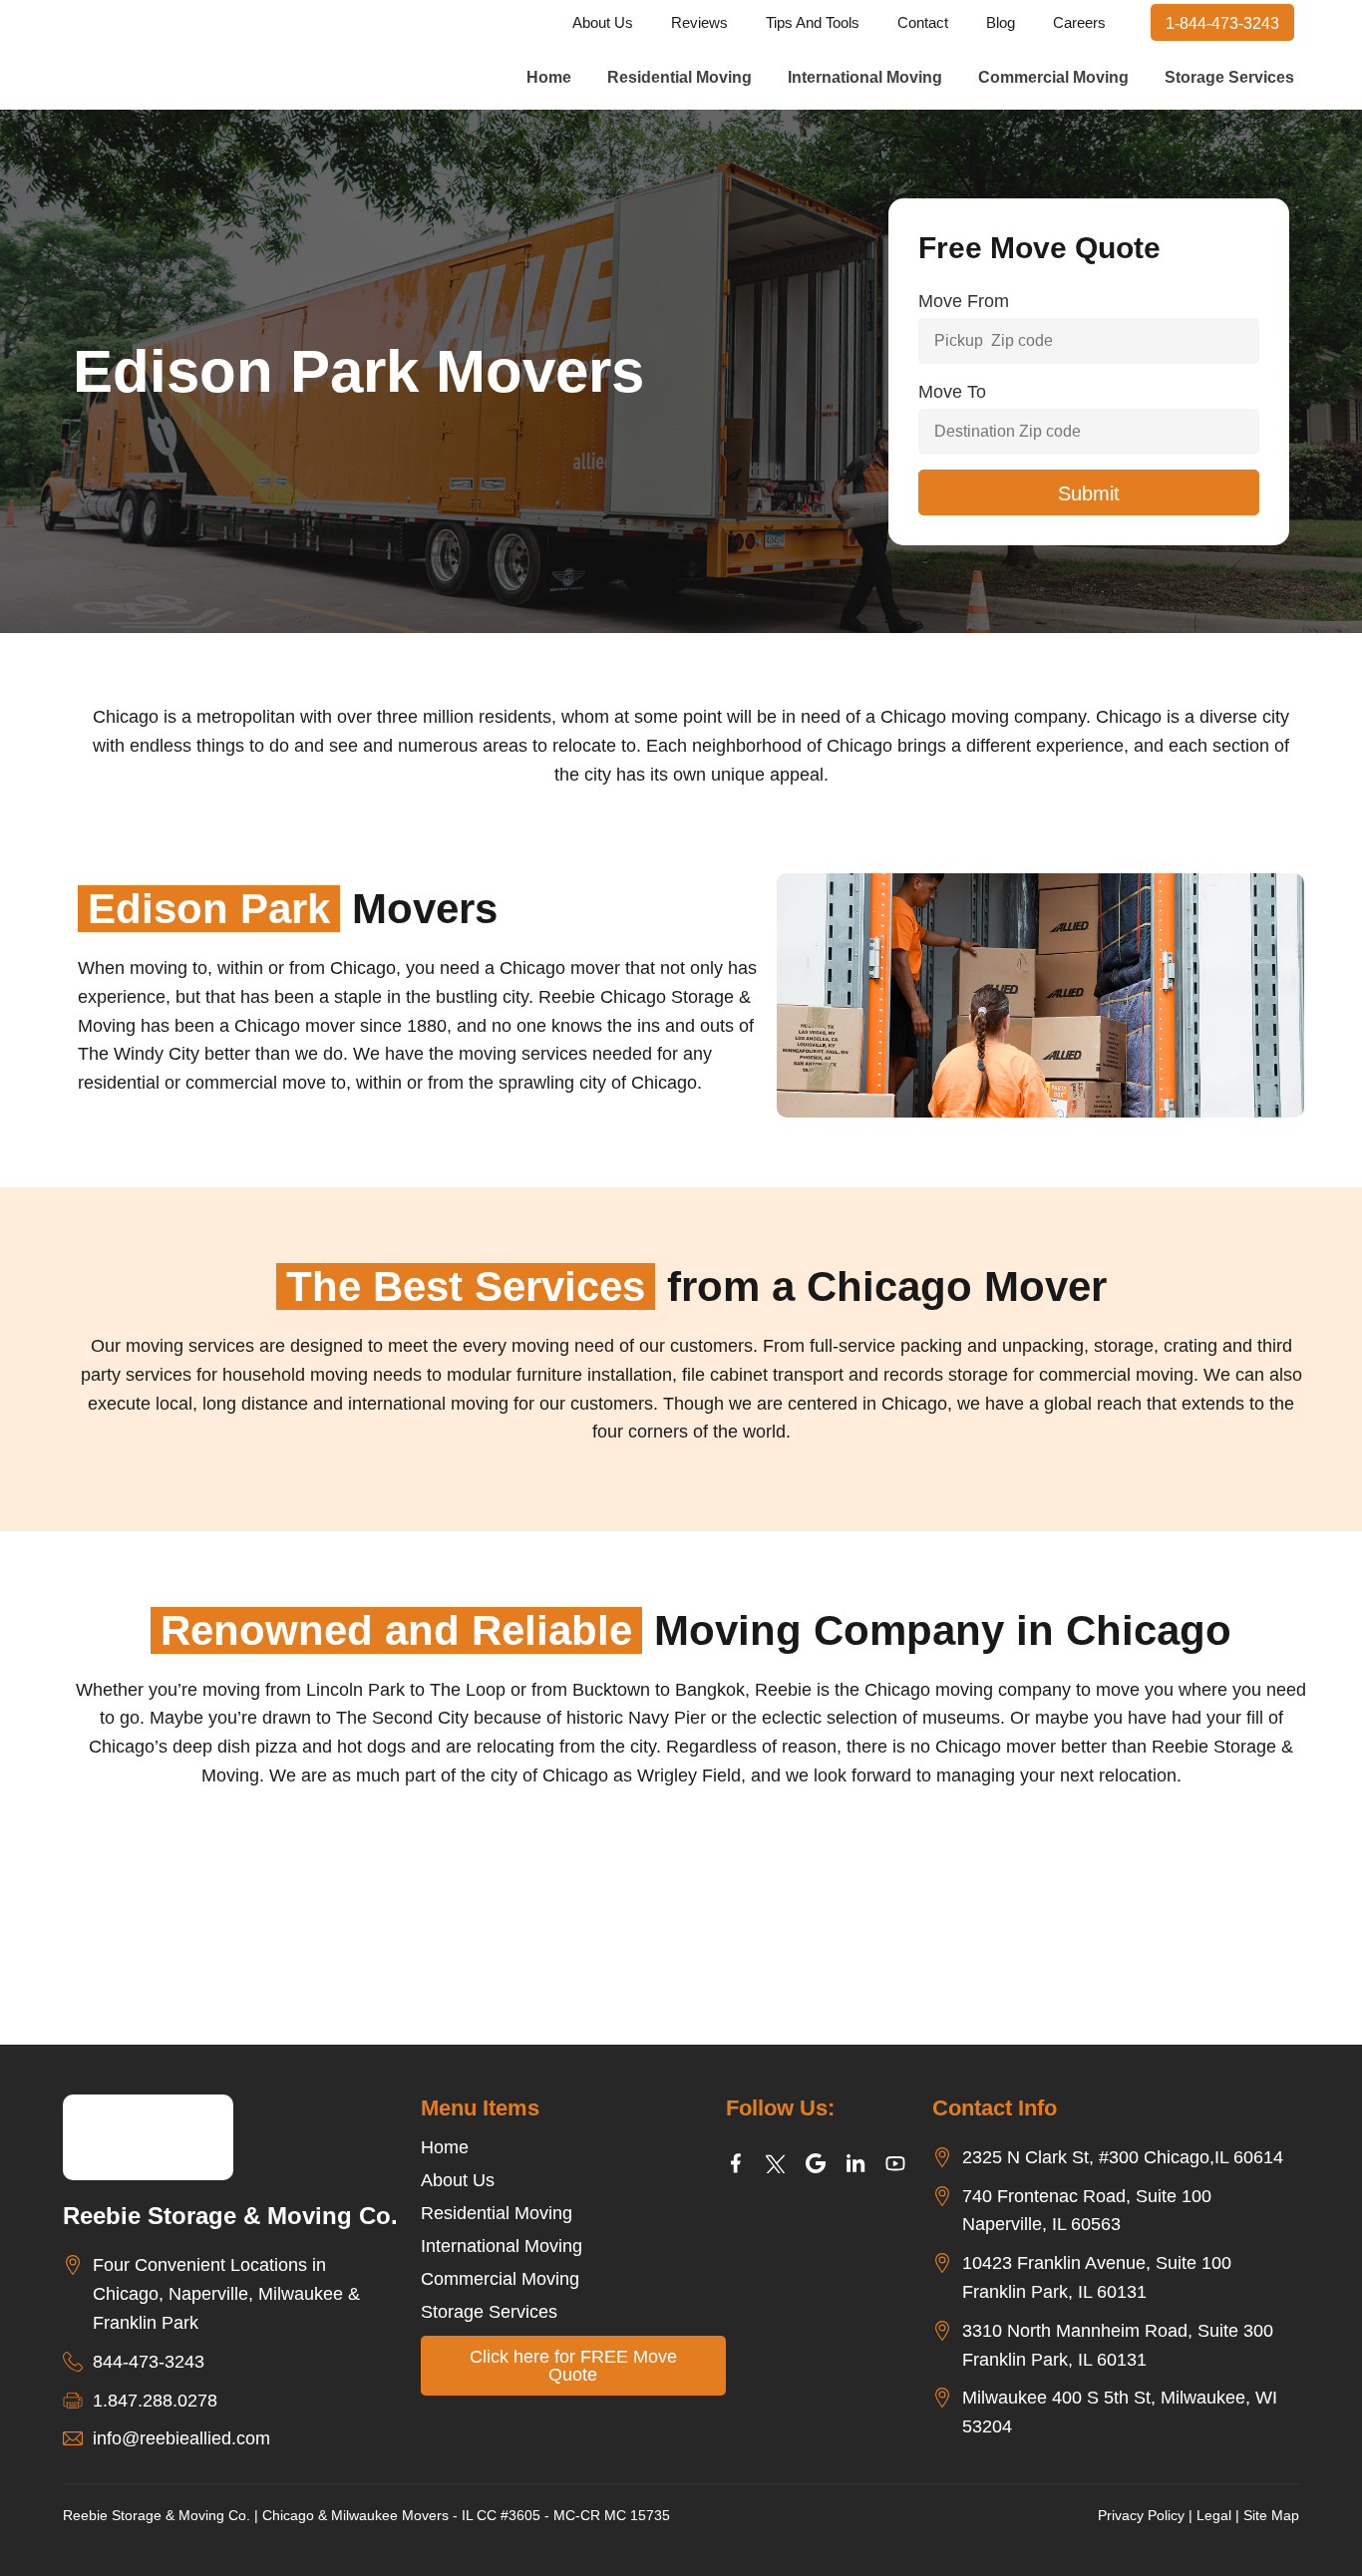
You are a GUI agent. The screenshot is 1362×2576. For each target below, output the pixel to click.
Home (549, 77)
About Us (603, 22)
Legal (1214, 2515)
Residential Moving (680, 77)
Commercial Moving (1053, 77)
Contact (923, 22)
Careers (1079, 22)
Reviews (699, 22)
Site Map (1271, 2515)
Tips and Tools (813, 22)
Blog (1001, 22)
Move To (952, 392)
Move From (964, 301)
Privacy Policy (1141, 2515)
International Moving (865, 77)
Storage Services (1229, 77)
